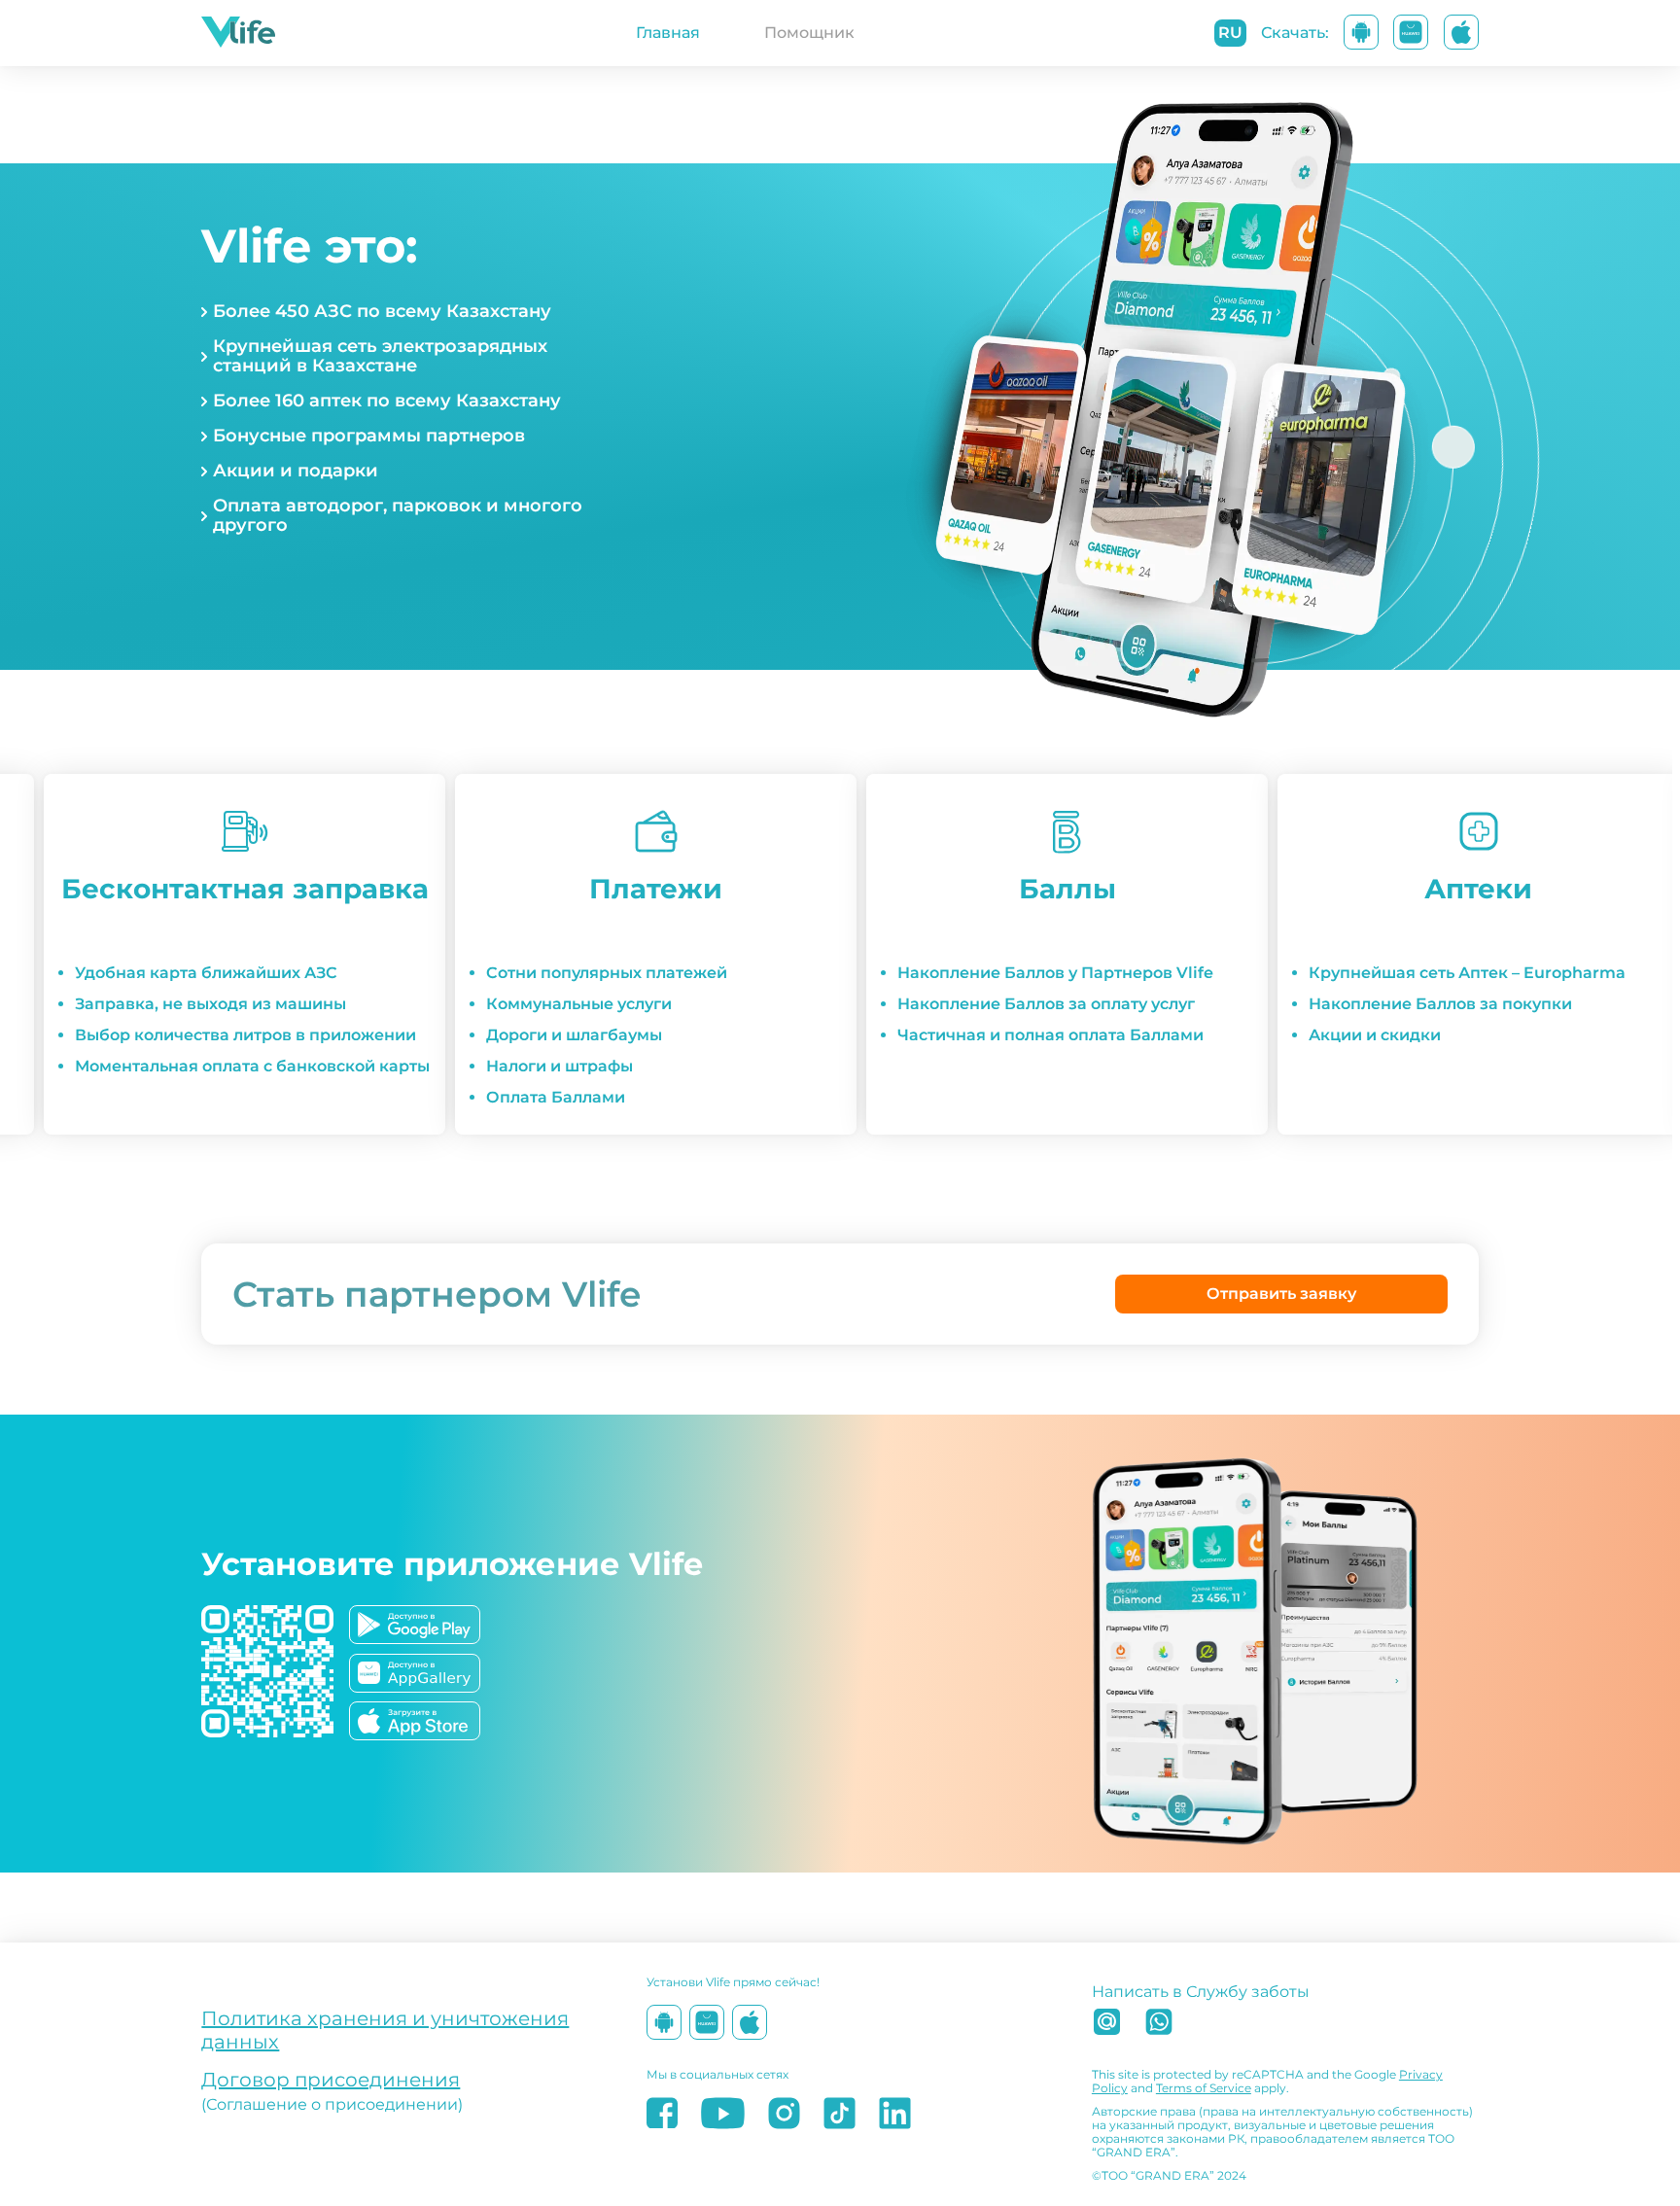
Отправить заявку (1281, 1294)
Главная (668, 33)
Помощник (809, 33)
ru (1230, 33)
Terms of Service (1204, 2088)
